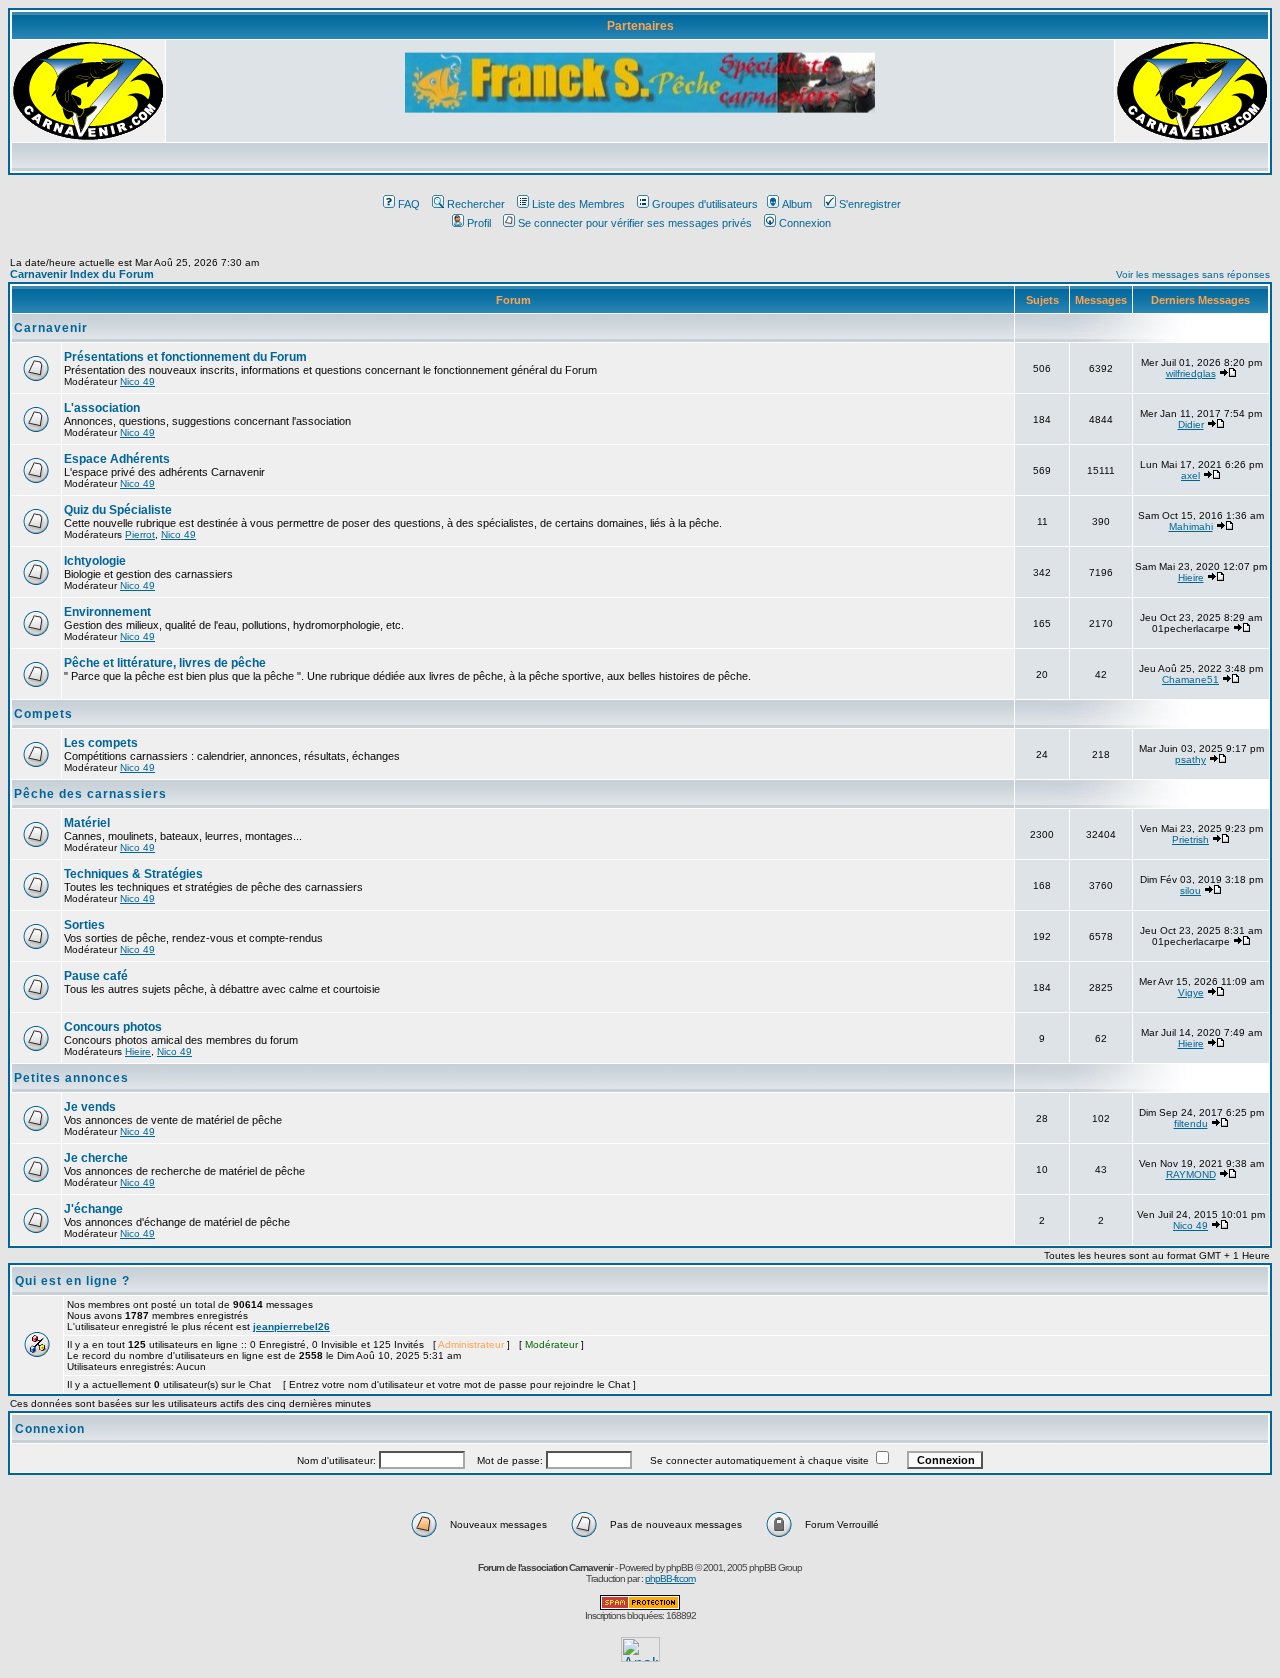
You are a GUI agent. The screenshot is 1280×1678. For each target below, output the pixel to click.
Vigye (1191, 992)
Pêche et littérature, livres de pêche (165, 663)
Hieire (1191, 577)
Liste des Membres (578, 204)
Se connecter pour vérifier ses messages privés (635, 223)
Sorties (84, 925)
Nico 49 (137, 381)
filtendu (1191, 1123)
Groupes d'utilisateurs (705, 204)
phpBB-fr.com (670, 1578)
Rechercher (476, 204)
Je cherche (96, 1158)
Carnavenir (51, 328)
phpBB (679, 1567)
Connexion (805, 223)
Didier (1191, 424)
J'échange (93, 1209)
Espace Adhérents (117, 459)
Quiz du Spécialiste (118, 510)
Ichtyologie (95, 561)
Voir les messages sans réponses (1193, 274)
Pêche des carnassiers (90, 794)
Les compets (101, 743)
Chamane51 (1190, 679)
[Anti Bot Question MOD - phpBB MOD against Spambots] (640, 1606)
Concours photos (113, 1027)
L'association (102, 408)
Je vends (90, 1107)
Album (797, 204)
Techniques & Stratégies (133, 874)
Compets (43, 714)
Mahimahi (1191, 526)
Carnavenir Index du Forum (82, 274)
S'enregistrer (870, 204)
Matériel (87, 823)
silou (1190, 890)
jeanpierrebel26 (291, 1326)
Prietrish (1190, 839)
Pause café (96, 976)
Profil (479, 223)
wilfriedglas (1191, 373)
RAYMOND (1191, 1174)
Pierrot (140, 534)
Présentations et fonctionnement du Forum (185, 357)
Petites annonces (71, 1078)
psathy (1190, 759)
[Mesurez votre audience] (640, 1656)
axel (1190, 475)
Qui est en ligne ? (72, 1281)
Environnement (107, 612)
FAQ (409, 204)
